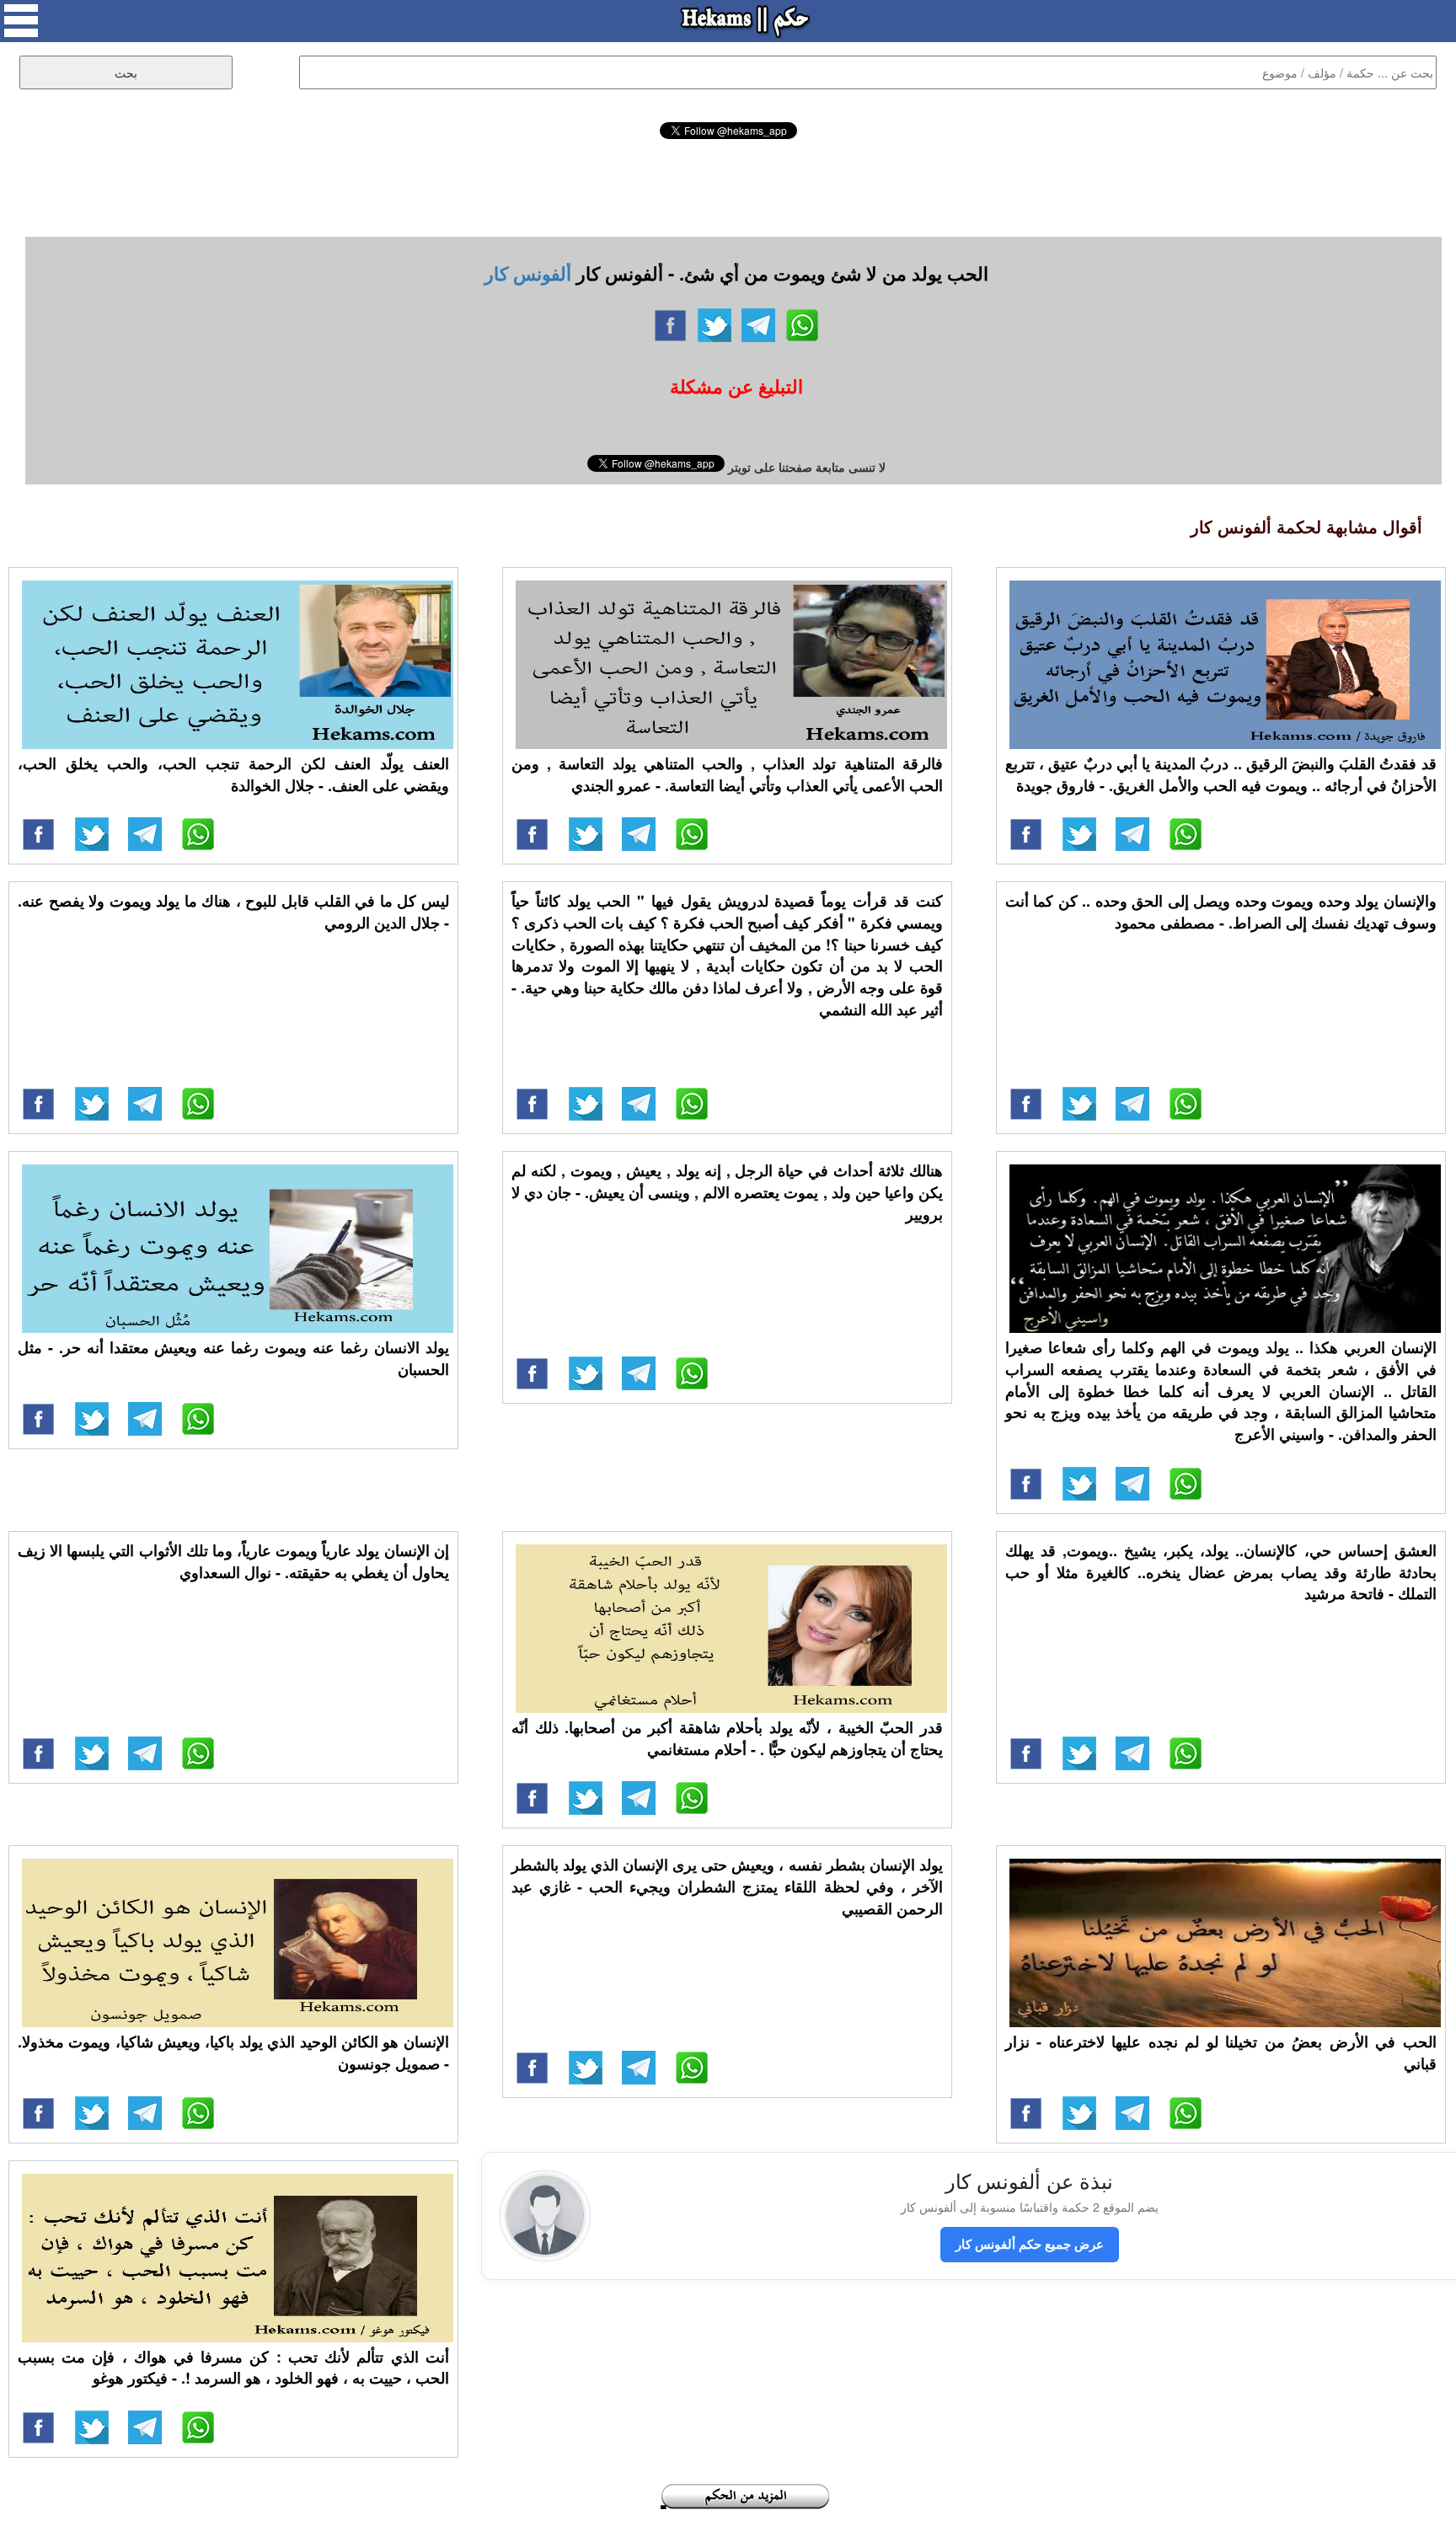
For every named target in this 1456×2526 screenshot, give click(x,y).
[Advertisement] (728, 185)
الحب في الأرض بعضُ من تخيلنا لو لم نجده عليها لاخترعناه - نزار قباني (1221, 2052)
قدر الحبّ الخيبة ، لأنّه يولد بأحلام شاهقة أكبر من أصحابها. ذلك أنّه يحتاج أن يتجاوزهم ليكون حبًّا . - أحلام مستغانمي (727, 1738)
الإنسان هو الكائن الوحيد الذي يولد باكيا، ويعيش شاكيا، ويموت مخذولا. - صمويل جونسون (233, 2052)
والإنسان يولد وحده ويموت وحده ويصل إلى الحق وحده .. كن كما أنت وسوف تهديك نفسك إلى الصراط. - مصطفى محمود (1221, 912)
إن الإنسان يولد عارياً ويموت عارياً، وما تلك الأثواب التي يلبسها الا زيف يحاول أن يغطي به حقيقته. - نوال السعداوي (233, 1561)
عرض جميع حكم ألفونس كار (1030, 2244)
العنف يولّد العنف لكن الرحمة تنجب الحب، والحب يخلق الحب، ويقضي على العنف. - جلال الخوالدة (233, 774)
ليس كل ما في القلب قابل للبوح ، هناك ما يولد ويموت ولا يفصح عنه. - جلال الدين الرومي (233, 912)
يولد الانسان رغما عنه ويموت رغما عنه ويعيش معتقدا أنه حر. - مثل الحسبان (233, 1358)
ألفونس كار (528, 273)
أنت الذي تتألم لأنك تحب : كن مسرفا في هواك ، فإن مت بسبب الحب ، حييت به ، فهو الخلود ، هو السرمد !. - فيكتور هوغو (233, 2368)
